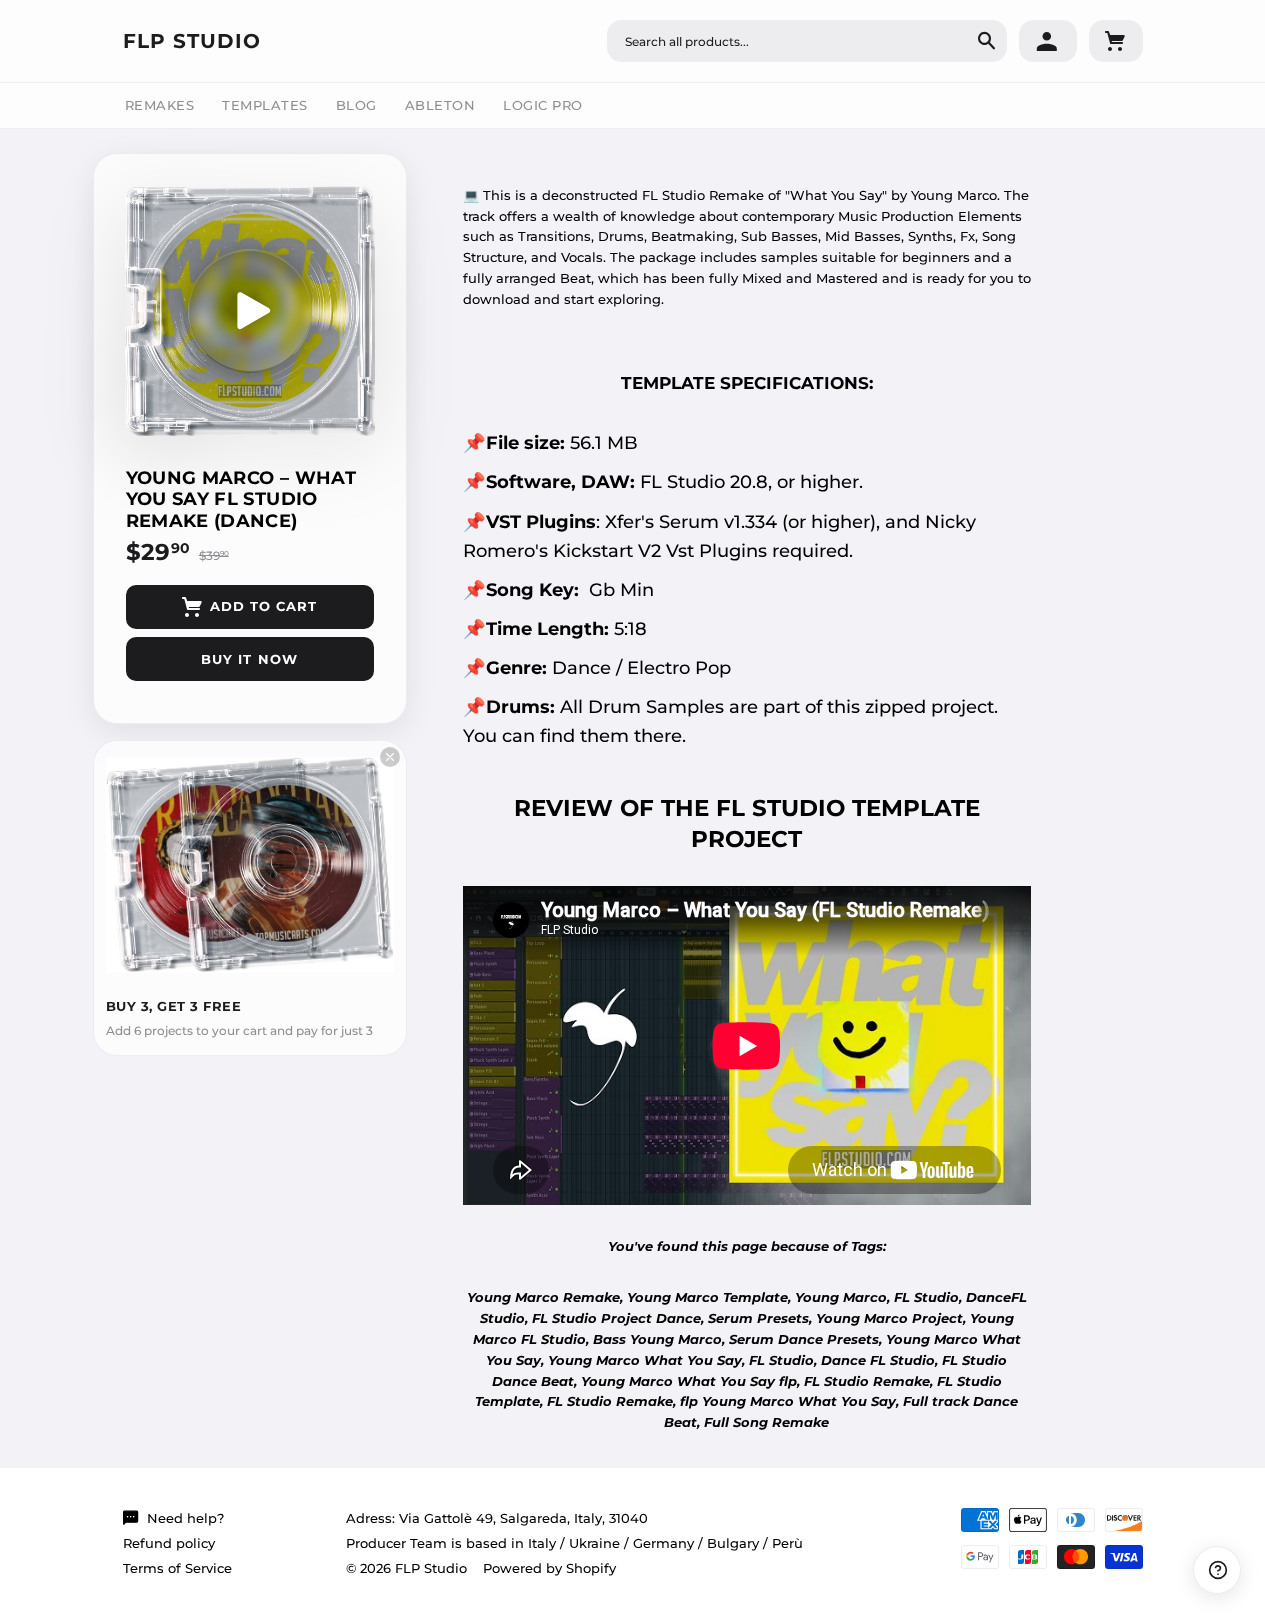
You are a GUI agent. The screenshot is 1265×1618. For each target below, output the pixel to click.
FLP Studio (192, 41)
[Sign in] (1048, 41)
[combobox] (807, 41)
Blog (356, 105)
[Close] (390, 757)
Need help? (185, 1518)
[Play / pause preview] (250, 311)
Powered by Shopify (549, 1568)
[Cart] (1116, 41)
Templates (265, 105)
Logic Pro (543, 105)
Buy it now (249, 659)
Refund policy (169, 1543)
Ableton (440, 105)
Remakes (160, 105)
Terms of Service (177, 1568)
